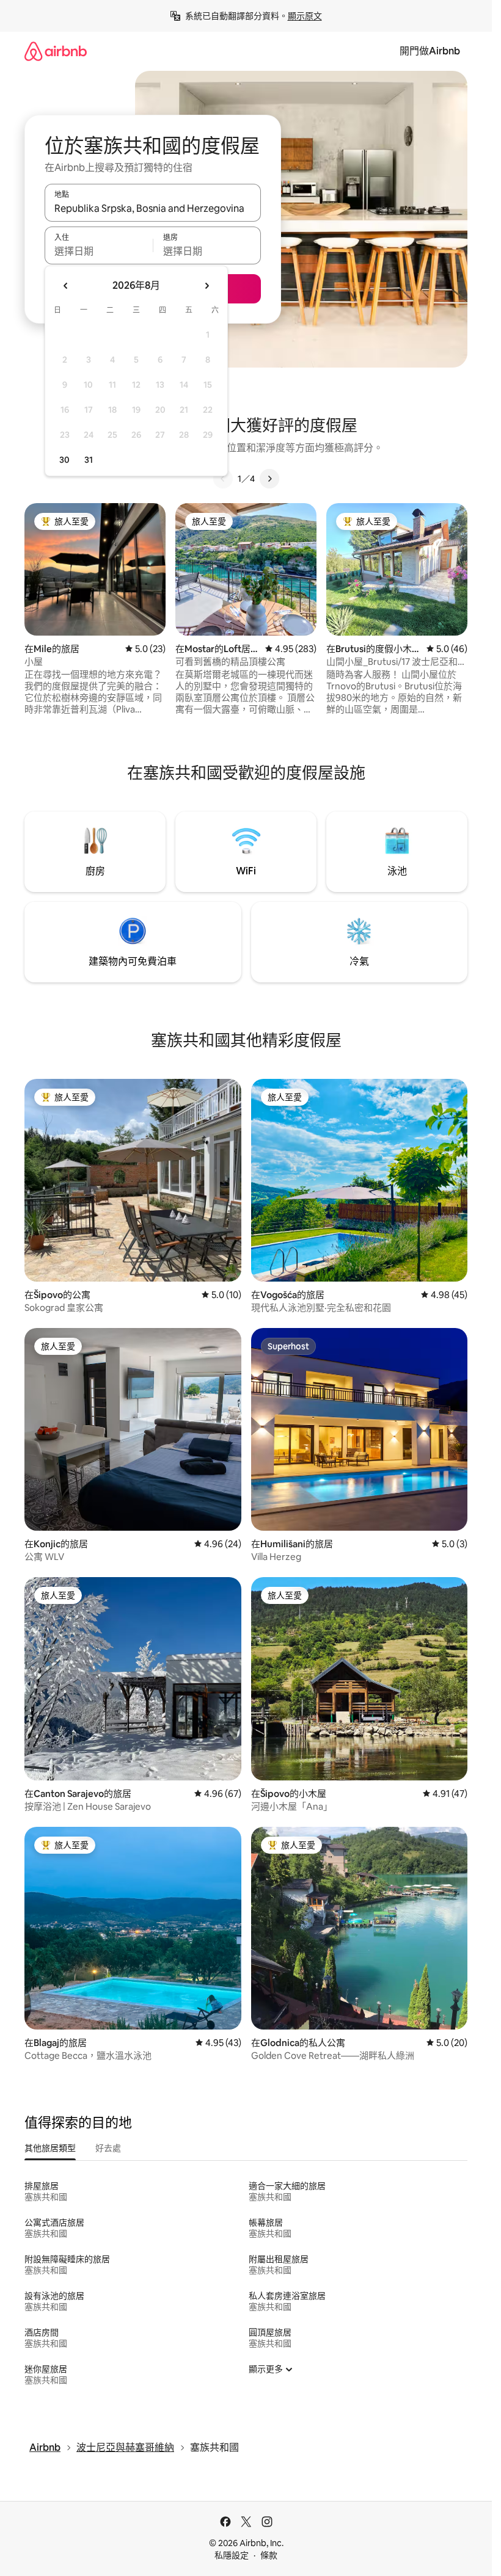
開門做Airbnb (430, 51)
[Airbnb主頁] (56, 51)
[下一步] (269, 479)
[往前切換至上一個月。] (66, 286)
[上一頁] (223, 479)
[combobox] (153, 208)
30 (64, 460)
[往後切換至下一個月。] (207, 286)
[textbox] (99, 251)
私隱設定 (232, 2555)
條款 (269, 2555)
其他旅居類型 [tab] (50, 2148)
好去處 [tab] (108, 2148)
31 (89, 460)
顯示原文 (305, 16)
